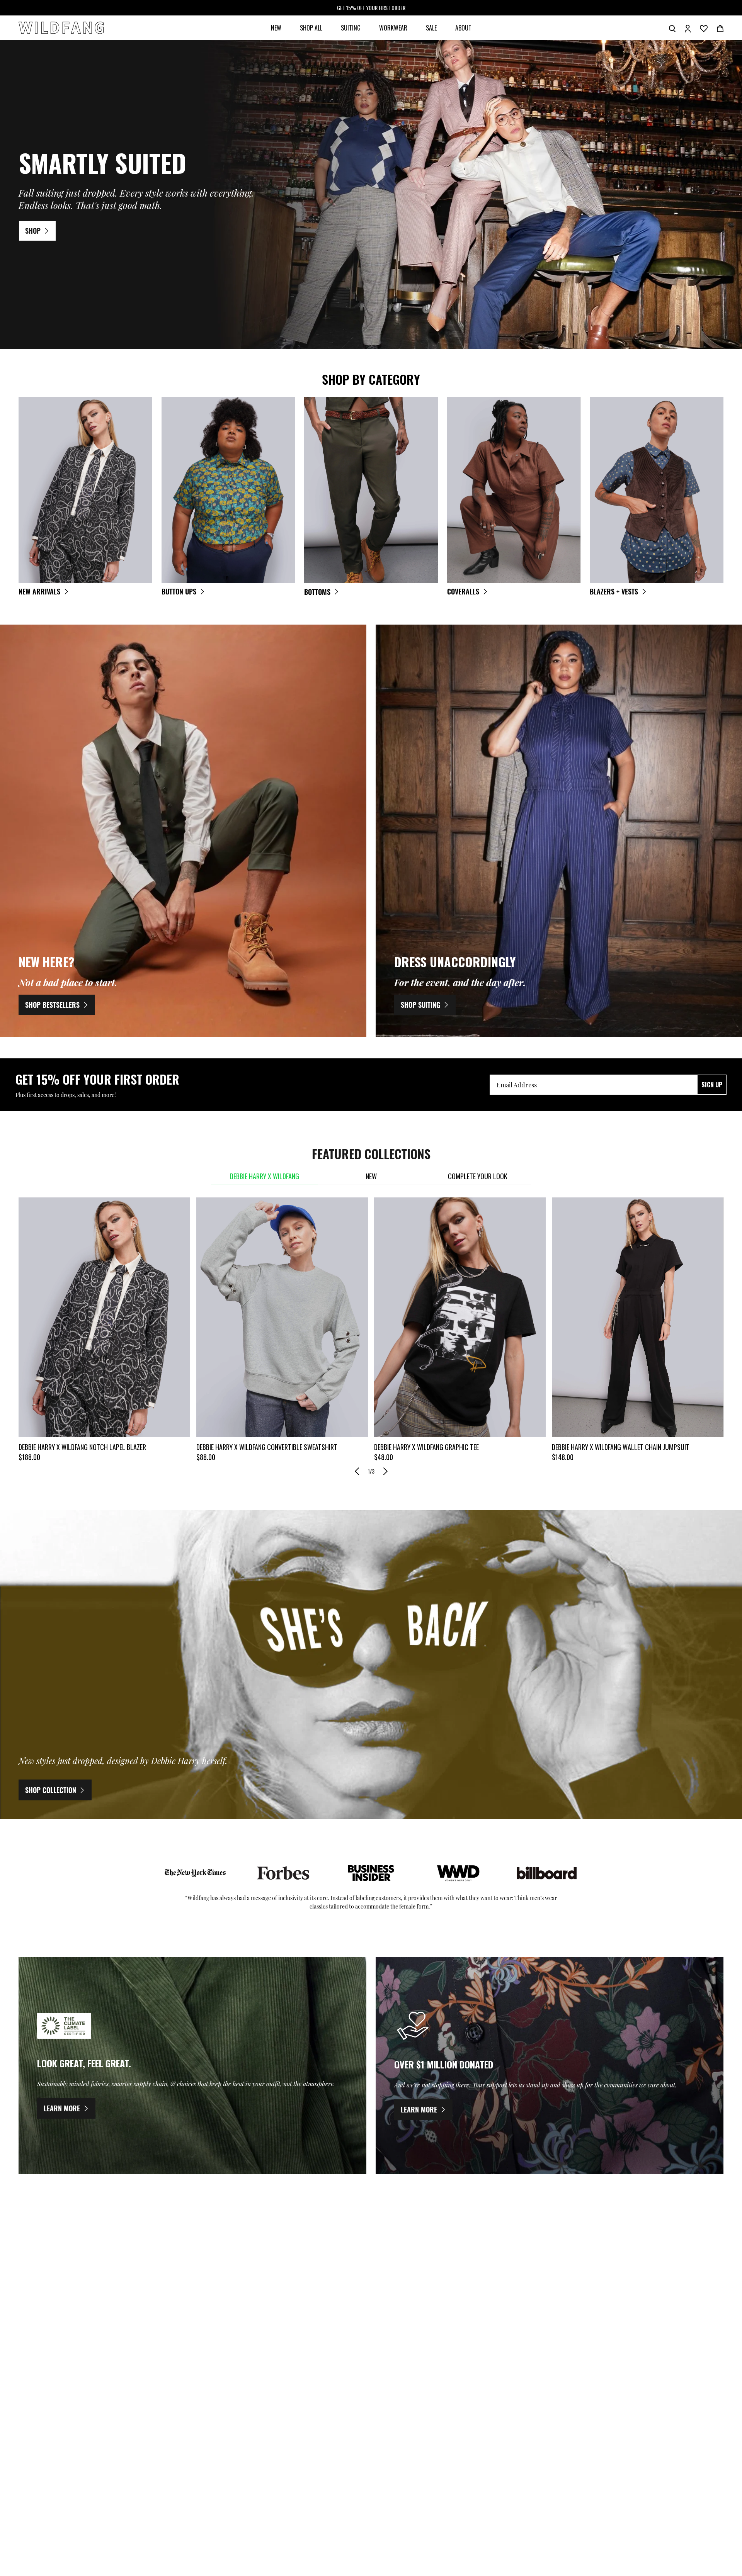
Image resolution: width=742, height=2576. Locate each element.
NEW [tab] (371, 1176)
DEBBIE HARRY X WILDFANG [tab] (265, 1176)
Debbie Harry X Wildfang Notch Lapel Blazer (82, 1447)
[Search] (672, 28)
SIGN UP (712, 1085)
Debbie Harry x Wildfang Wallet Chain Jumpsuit (621, 1447)
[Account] (688, 28)
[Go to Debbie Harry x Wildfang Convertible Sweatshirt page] (282, 1318)
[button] (357, 1471)
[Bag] (720, 28)
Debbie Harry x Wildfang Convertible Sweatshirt (267, 1447)
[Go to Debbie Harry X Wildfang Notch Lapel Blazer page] (104, 1318)
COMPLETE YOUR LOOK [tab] (478, 1176)
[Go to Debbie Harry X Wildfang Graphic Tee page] (460, 1318)
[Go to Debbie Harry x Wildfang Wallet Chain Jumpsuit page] (638, 1318)
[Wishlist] (704, 28)
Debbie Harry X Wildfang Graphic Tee (426, 1447)
